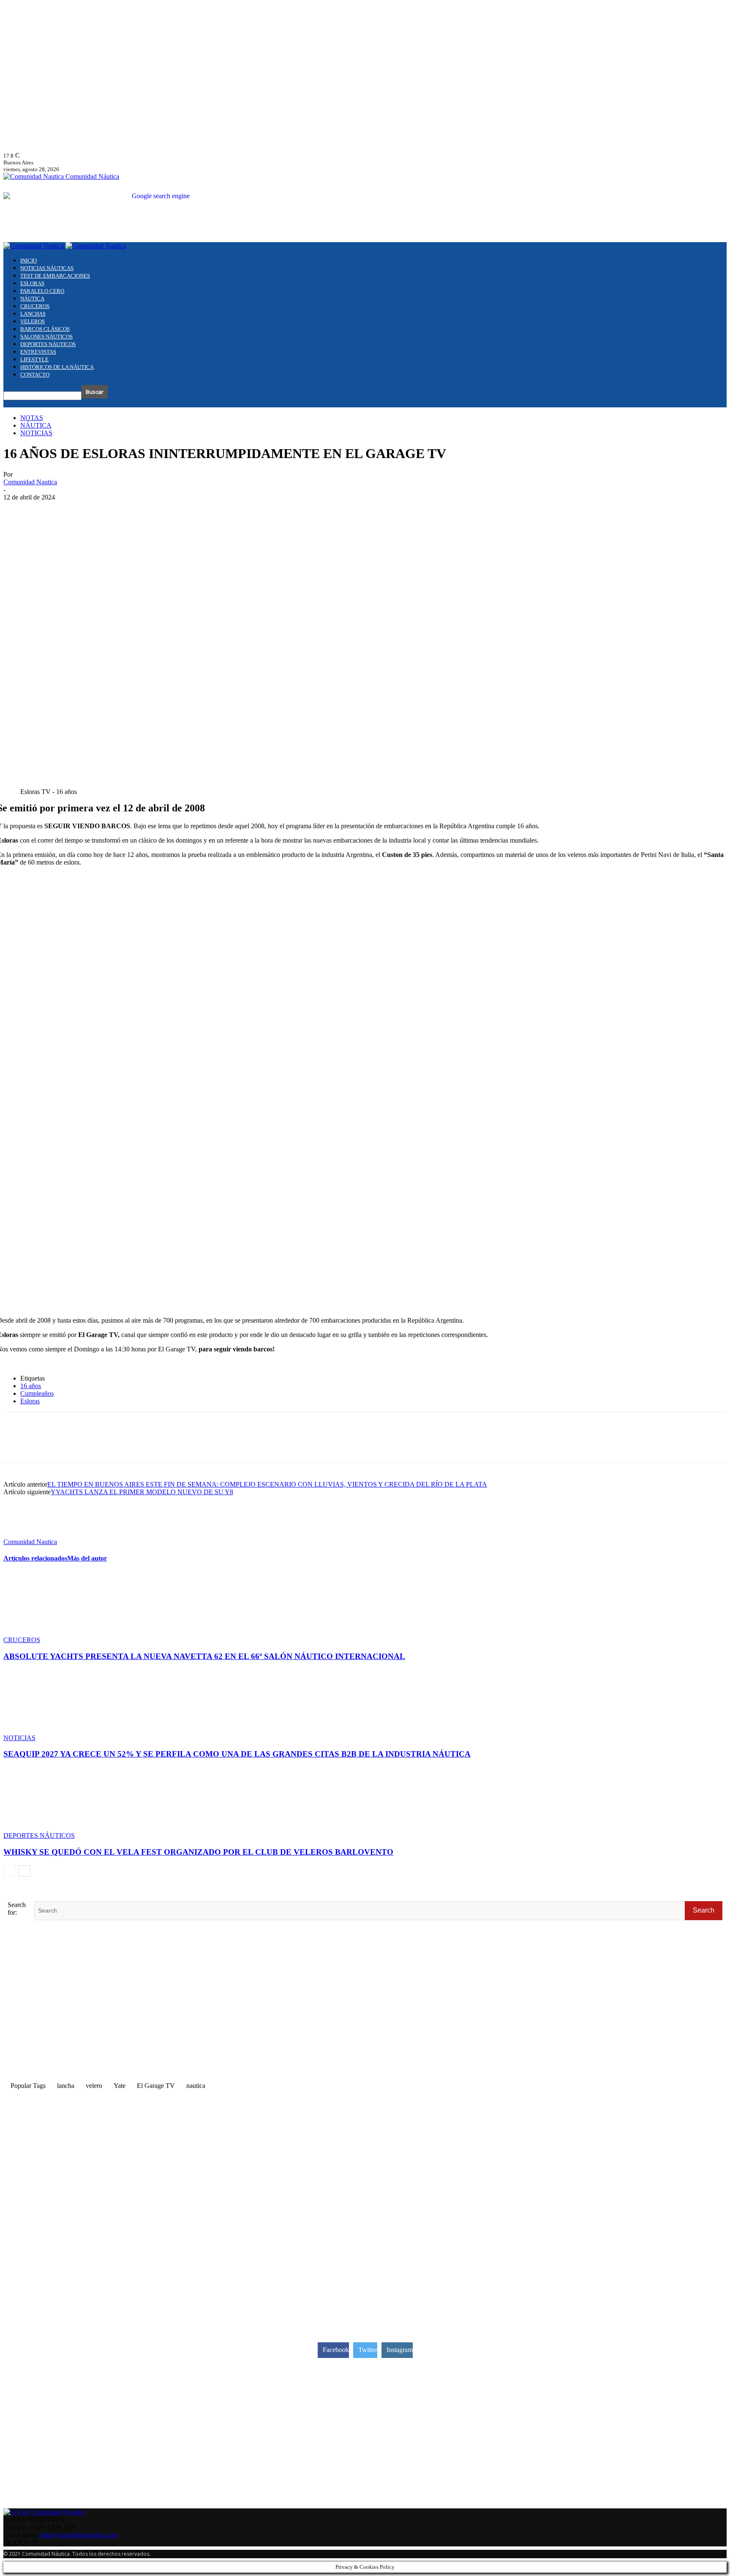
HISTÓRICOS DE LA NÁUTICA (57, 367)
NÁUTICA (32, 299)
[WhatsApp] (78, 1445)
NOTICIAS (36, 433)
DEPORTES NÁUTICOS (48, 344)
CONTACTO (35, 375)
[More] (169, 1445)
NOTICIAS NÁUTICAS (47, 268)
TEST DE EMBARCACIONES (55, 276)
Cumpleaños (37, 1393)
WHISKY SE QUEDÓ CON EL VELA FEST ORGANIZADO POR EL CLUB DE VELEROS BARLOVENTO (198, 1852)
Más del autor (87, 1558)
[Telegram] (108, 1445)
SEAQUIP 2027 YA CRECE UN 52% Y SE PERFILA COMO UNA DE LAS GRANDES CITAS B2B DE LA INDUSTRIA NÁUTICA (237, 1754)
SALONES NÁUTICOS (46, 337)
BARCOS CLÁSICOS (45, 329)
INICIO (29, 261)
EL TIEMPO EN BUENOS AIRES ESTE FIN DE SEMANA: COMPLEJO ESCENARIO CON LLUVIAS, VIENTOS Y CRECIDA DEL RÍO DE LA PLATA (267, 1484)
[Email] (139, 1445)
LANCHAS (33, 314)
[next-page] (24, 1871)
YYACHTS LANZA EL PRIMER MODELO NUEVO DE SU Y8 (142, 1492)
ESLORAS (32, 283)
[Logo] (34, 246)
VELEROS (33, 321)
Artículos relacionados (35, 1558)
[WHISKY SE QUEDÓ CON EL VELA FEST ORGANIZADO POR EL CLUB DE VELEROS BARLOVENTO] (49, 1828)
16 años (31, 1386)
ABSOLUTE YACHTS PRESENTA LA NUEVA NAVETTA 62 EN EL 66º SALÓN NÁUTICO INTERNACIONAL (204, 1656)
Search (704, 1910)
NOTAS (32, 418)
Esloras (30, 1401)
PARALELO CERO (42, 291)
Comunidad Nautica (30, 482)
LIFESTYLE (34, 359)
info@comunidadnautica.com (79, 2535)
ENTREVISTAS (38, 352)
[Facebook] (17, 1445)
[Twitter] (48, 1445)
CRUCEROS (35, 306)
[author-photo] (24, 1534)
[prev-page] (9, 1871)
